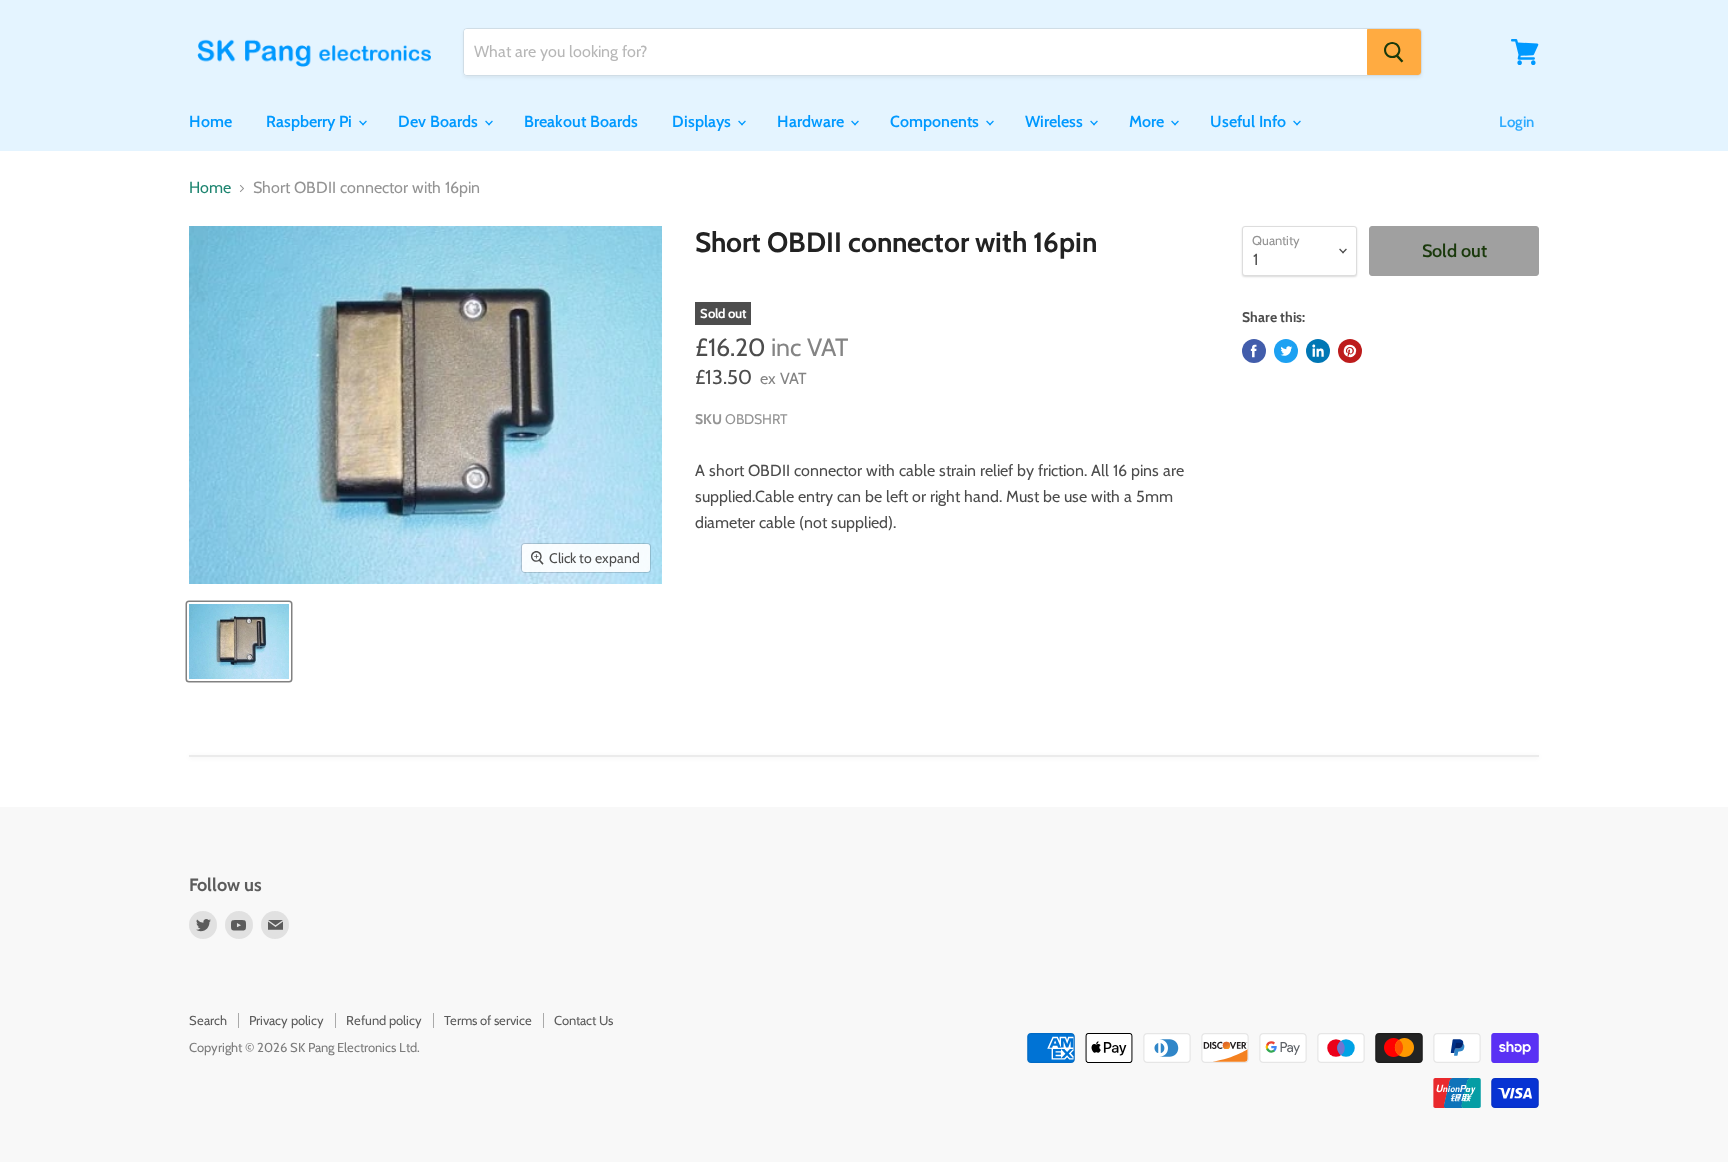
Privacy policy (286, 1020)
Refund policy (384, 1020)
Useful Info (1250, 121)
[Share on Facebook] (1254, 351)
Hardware (812, 121)
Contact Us (583, 1020)
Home (210, 121)
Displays (703, 121)
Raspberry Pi (311, 121)
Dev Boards (440, 121)
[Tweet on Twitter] (1286, 351)
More (1148, 121)
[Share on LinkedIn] (1318, 351)
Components (936, 121)
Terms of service (488, 1020)
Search (208, 1020)
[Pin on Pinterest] (1350, 351)
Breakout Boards (581, 121)
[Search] (1394, 52)
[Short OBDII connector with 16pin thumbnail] (239, 641)
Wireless (1056, 121)
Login (1516, 122)
